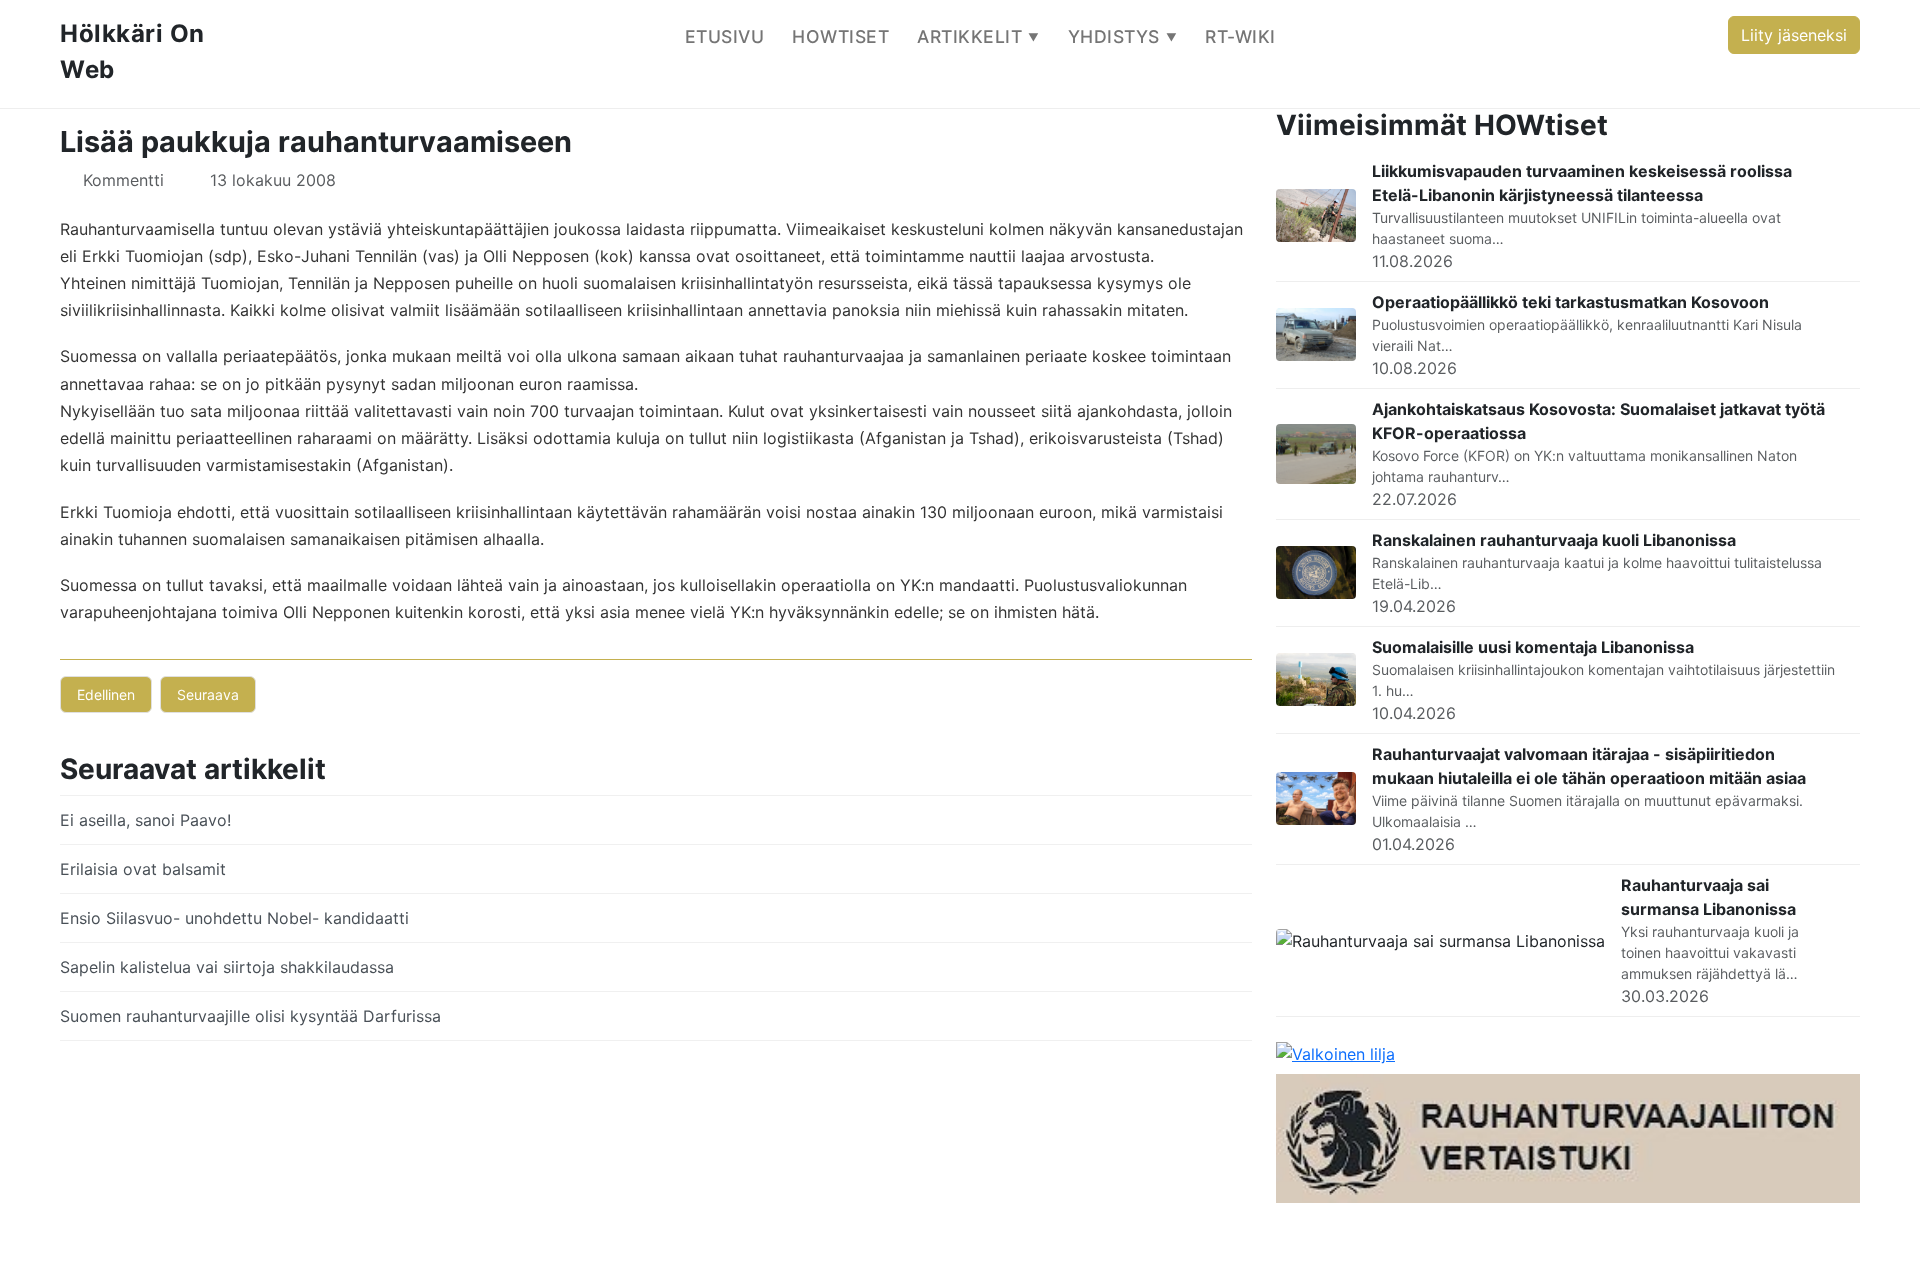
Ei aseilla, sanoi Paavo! (145, 820)
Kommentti (123, 180)
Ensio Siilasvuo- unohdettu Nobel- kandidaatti (234, 918)
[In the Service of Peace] (1335, 1053)
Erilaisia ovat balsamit (143, 869)
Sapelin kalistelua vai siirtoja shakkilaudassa (227, 967)
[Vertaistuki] (1568, 1137)
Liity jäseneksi (1794, 35)
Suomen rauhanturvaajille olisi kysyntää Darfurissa (250, 1016)
